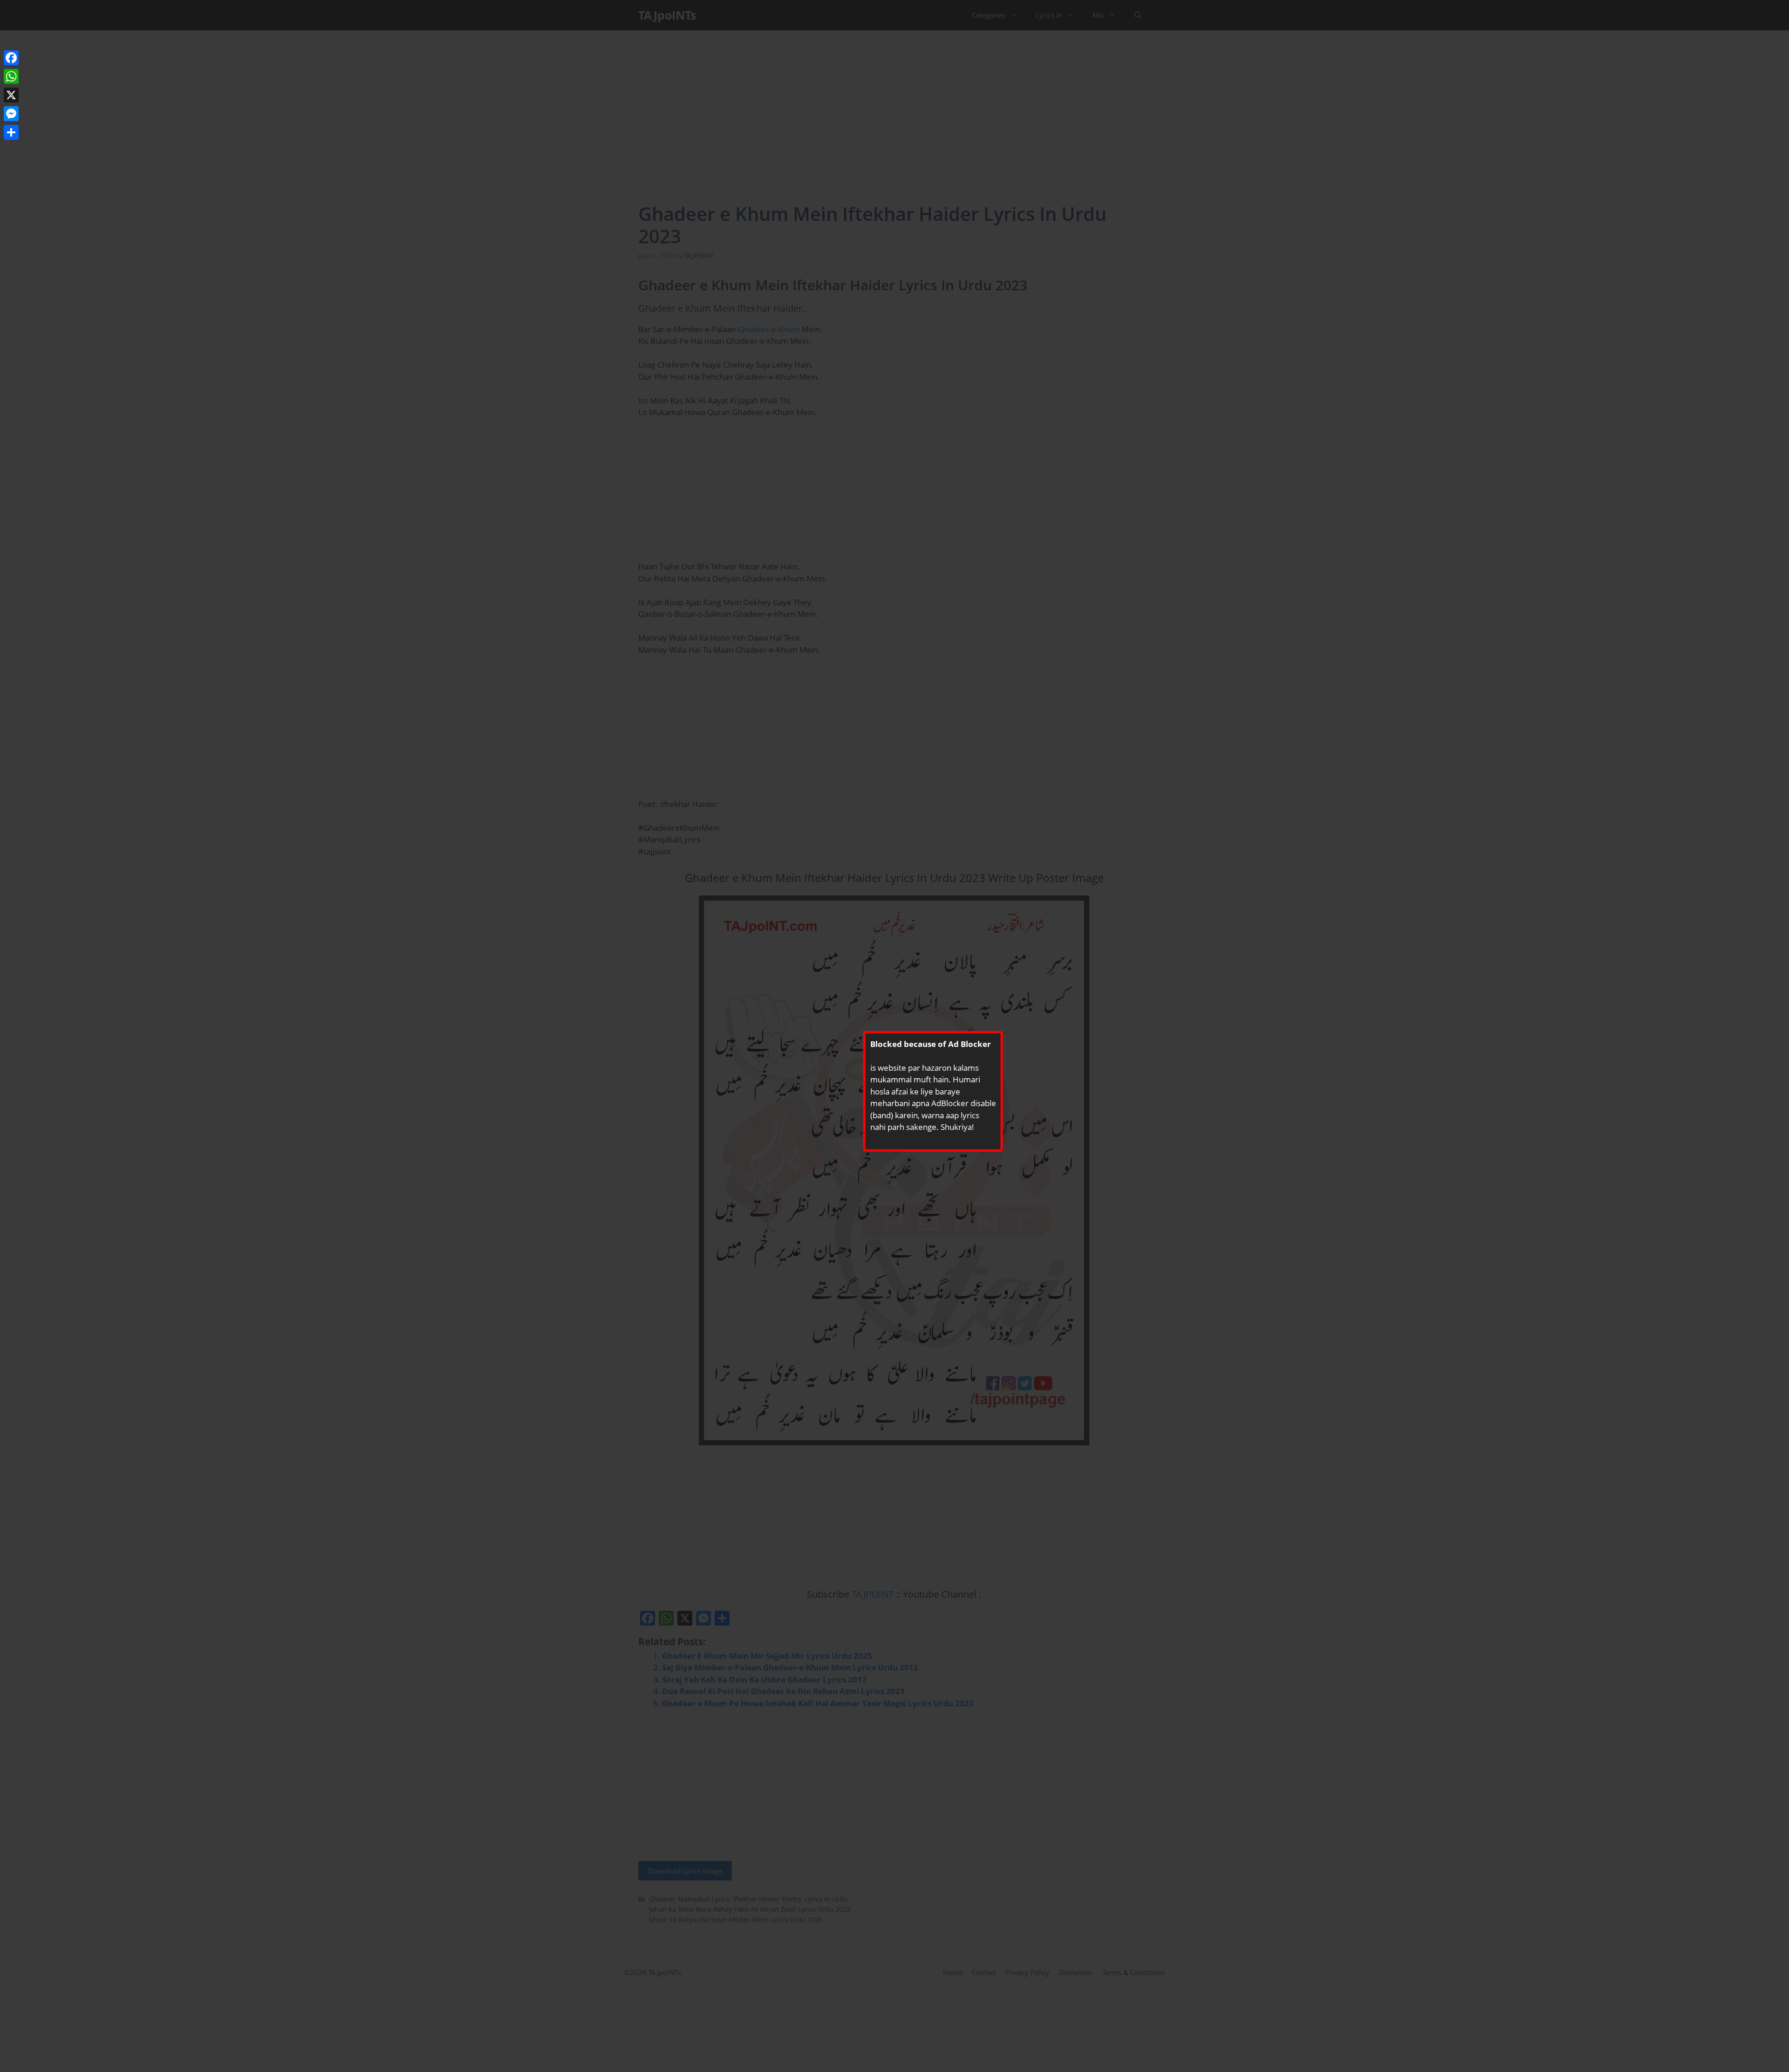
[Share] (11, 132)
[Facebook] (11, 58)
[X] (11, 95)
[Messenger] (11, 114)
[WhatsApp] (11, 76)
